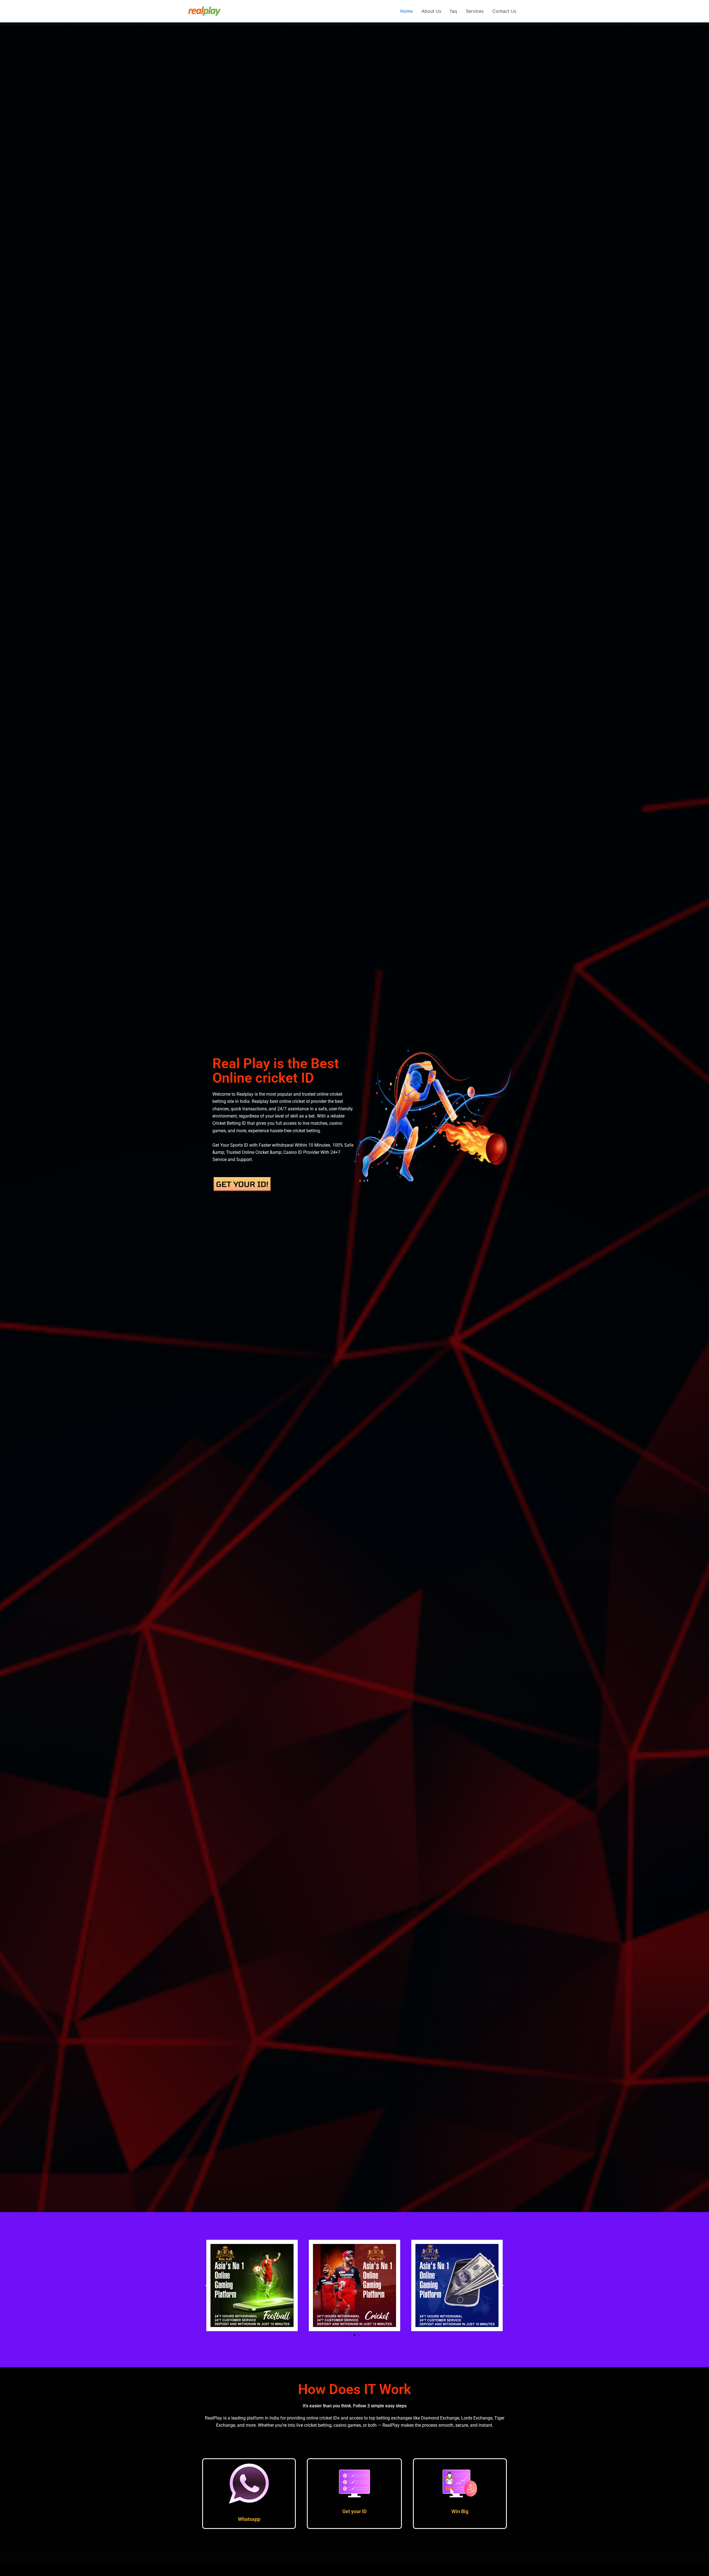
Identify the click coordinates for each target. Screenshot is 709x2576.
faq (454, 11)
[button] (207, 2285)
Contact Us (504, 11)
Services (475, 11)
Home (406, 11)
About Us (431, 11)
